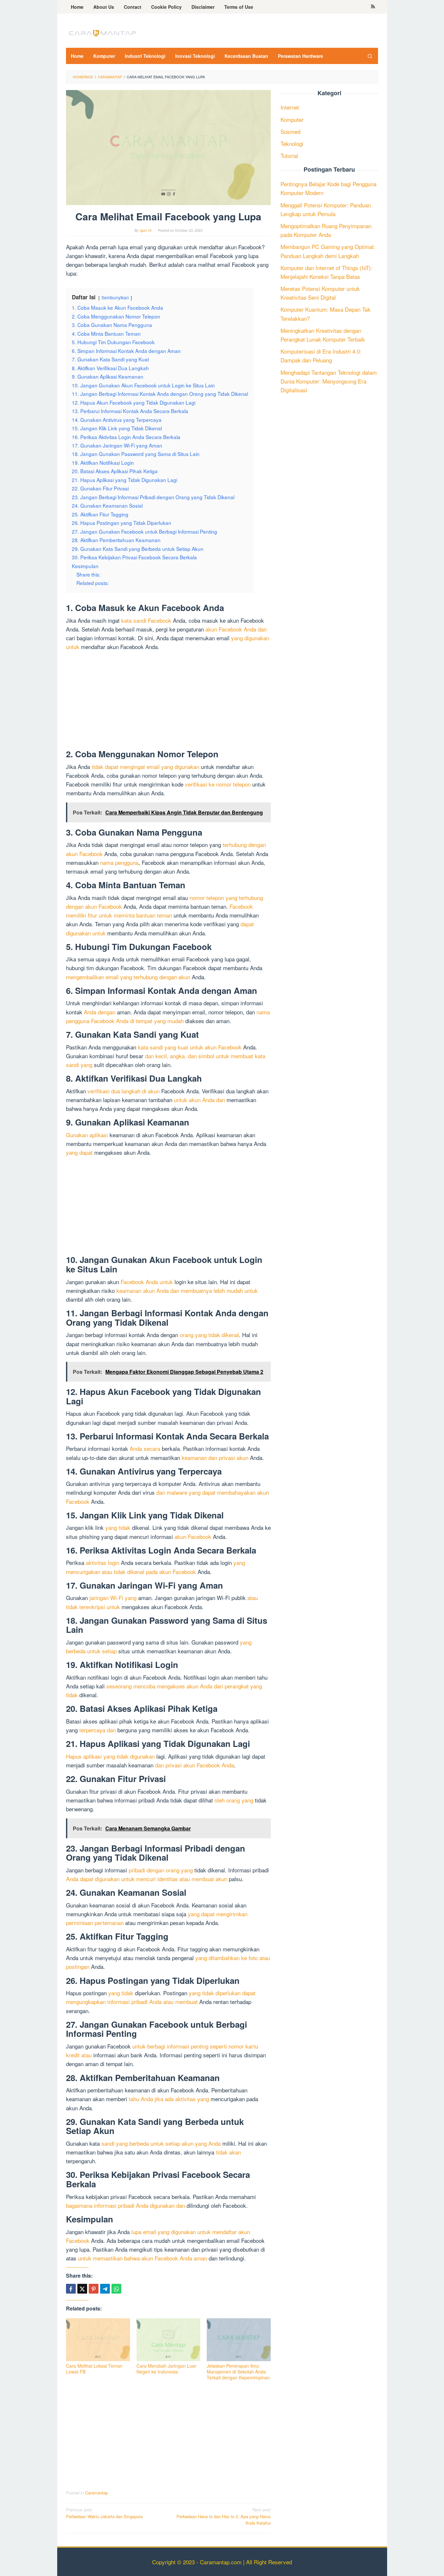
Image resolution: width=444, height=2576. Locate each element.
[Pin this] (94, 2289)
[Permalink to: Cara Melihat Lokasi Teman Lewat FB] (98, 2340)
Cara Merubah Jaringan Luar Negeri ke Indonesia (166, 2369)
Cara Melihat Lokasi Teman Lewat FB (94, 2369)
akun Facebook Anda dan (236, 629)
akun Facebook (193, 1536)
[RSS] (373, 7)
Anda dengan (100, 1012)
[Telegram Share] (105, 2289)
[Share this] (71, 2289)
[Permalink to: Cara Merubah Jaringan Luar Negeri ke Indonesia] (169, 2340)
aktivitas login (103, 1562)
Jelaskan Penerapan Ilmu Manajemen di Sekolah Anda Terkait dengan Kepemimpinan (238, 2372)
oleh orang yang (234, 1800)
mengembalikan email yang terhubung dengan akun (128, 977)
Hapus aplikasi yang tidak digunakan (110, 1756)
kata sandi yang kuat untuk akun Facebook (190, 1047)
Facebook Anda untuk (147, 1282)
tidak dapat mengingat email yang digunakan (145, 767)
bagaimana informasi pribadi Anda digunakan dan (125, 2205)
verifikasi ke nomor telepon (218, 784)
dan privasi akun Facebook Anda (195, 1765)
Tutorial (289, 156)
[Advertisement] (168, 701)
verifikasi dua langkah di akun (124, 1091)
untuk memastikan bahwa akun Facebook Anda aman (143, 2258)
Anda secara (145, 1448)
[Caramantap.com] (102, 32)
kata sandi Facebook (146, 620)
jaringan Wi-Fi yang (113, 1598)
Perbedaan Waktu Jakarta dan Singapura (104, 2513)
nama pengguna (119, 862)
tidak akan (228, 2152)
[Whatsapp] (116, 2289)
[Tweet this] (82, 2289)
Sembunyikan (115, 297)
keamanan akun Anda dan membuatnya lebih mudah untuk (187, 1290)
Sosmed (290, 131)
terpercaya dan (98, 1730)
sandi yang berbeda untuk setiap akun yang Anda (161, 2143)
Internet (290, 107)
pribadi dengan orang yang (161, 1870)
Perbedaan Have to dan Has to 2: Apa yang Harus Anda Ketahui (224, 2516)
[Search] (370, 56)
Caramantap (97, 2493)
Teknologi (292, 143)
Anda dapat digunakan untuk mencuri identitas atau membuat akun (147, 1879)
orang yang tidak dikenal (209, 1335)
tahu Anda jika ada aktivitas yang (169, 2099)
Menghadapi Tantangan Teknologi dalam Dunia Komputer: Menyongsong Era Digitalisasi (329, 381)
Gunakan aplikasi (87, 1135)
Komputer (292, 119)
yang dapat (79, 1152)
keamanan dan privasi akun (215, 1457)
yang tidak (118, 1527)
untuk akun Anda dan (199, 1100)
